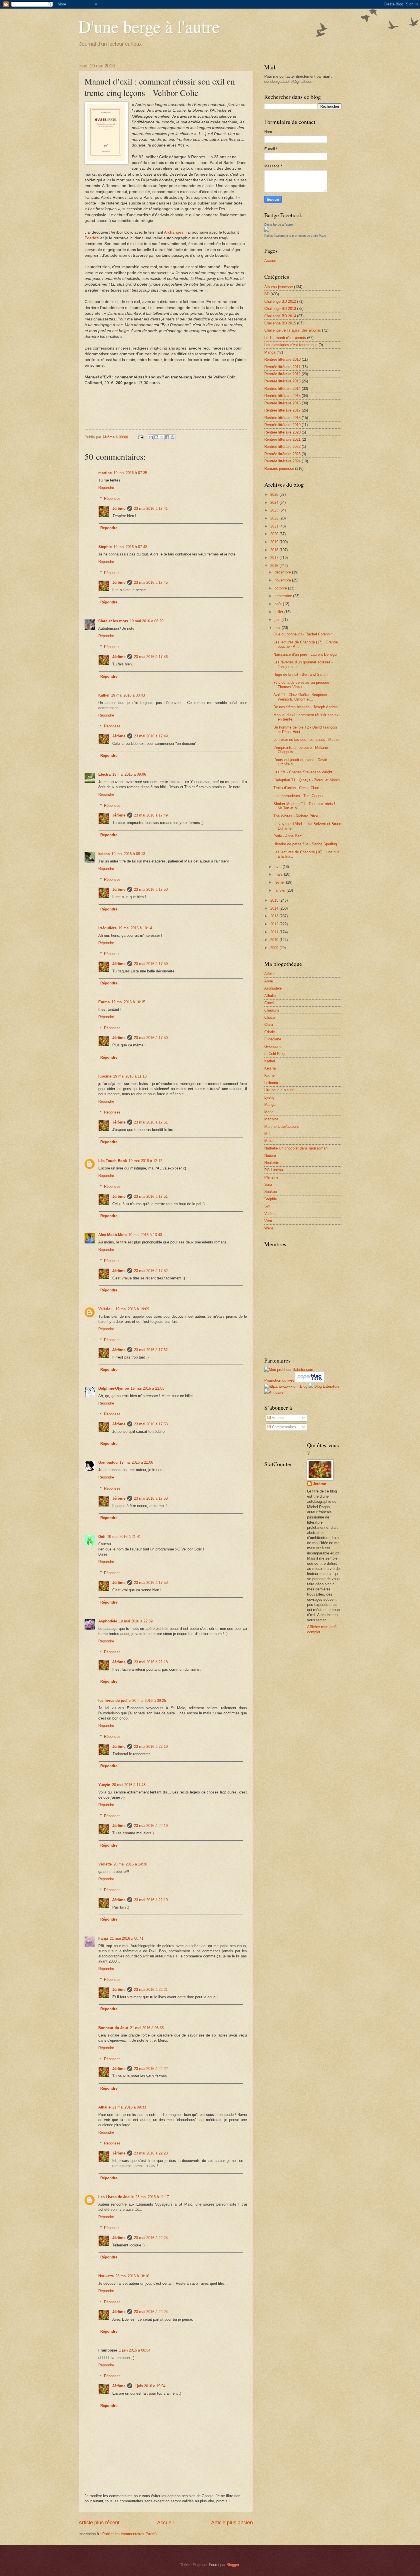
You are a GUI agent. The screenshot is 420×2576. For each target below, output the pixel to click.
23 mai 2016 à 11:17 (152, 2197)
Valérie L (106, 1309)
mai (278, 628)
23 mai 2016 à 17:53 (151, 1424)
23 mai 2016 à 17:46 (151, 657)
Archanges (174, 232)
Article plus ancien (232, 2523)
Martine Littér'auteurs (282, 1127)
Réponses (112, 498)
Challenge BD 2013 (280, 309)
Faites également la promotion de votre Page (295, 236)
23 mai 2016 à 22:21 (151, 1990)
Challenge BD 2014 (280, 316)
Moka (269, 1141)
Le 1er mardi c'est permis (285, 338)
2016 (275, 566)
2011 (275, 932)
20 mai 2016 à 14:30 (130, 1864)
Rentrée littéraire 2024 (282, 461)
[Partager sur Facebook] (167, 437)
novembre (283, 580)
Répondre (106, 488)
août (279, 604)
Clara (269, 1025)
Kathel (104, 695)
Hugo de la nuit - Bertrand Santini (301, 674)
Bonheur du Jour (113, 2028)
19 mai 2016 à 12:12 (145, 1161)
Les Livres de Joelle (116, 2197)
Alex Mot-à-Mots (112, 1235)
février (280, 882)
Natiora (270, 1155)
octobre (281, 588)
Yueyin (104, 1785)
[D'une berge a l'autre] (267, 230)
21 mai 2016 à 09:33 (129, 2107)
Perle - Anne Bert (288, 836)
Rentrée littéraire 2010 (282, 359)
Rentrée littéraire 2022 (282, 447)
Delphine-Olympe (114, 1388)
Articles (278, 1418)
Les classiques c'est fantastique (291, 345)
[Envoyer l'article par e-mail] (141, 437)
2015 (275, 900)
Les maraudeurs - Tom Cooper (298, 796)
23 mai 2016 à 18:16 (132, 2276)
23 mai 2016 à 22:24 (151, 2238)
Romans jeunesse (279, 469)
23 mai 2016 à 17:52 (151, 1271)
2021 (275, 526)
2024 (275, 502)
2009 (275, 948)
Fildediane (273, 1039)
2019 (275, 542)
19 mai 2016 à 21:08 (136, 1462)
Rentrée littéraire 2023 (282, 454)
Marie (269, 1112)
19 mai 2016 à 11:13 (130, 1076)
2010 (275, 940)
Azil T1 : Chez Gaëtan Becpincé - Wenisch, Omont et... (301, 697)
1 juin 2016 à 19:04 (150, 2386)
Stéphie (271, 1199)
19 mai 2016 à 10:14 (135, 928)
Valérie (270, 1214)
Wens (269, 1228)
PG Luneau (274, 1170)
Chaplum (272, 1010)
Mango (270, 1105)
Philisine (271, 1177)
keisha (104, 854)
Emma (104, 1002)
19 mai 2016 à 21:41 (124, 1537)
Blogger (233, 2565)
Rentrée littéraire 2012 (282, 374)
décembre (283, 572)
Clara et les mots (113, 621)
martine (105, 473)
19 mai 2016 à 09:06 (129, 774)
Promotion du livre (279, 1380)
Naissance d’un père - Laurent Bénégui (305, 654)
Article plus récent (99, 2523)
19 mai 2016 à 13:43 (145, 1235)
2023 (275, 510)
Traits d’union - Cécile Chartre (298, 788)
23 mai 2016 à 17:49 (151, 736)
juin (278, 620)
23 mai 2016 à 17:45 (151, 582)
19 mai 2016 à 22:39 (136, 1621)
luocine (105, 1076)
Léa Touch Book (113, 1161)
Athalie (104, 2107)
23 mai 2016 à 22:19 (151, 1747)
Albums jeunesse (279, 287)
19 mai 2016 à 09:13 (128, 854)
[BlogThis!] (156, 437)
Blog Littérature (327, 1386)
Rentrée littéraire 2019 (282, 425)
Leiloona (271, 1083)
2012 (275, 924)
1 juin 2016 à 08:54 (135, 2350)
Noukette (106, 2276)
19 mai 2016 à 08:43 (128, 695)
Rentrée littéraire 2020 (282, 432)
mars (279, 874)
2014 (275, 908)
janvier (281, 890)
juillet (279, 612)
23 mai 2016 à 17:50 (151, 889)
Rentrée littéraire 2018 (282, 418)
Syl (267, 1206)
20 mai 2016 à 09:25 (149, 1701)
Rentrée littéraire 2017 (282, 410)
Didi (102, 1537)
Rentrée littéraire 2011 (282, 367)
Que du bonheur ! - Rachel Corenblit (303, 634)
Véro (268, 1221)
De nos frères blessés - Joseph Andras (306, 707)
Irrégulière (107, 928)
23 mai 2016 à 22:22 (151, 2069)
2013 (275, 916)
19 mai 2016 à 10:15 (128, 1002)
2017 (275, 558)
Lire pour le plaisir (279, 1090)
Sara (268, 1184)
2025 (275, 494)
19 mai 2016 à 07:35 (130, 473)
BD (267, 294)
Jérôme (119, 508)
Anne (269, 981)
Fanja (103, 1938)
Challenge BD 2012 (280, 301)
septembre (284, 596)
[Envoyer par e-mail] (151, 437)
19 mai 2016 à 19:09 (132, 1309)
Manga (270, 352)
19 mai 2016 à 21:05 (147, 1388)
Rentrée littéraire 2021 (282, 439)
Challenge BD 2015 (280, 323)
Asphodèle (108, 1621)
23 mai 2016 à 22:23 (151, 2153)
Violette (105, 1864)
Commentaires (283, 1427)
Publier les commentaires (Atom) (129, 2534)
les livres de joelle (114, 1701)
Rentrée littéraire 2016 (282, 403)
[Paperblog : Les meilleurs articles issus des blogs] (310, 1380)
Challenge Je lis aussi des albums (293, 330)
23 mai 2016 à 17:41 (151, 508)
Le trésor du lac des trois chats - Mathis (306, 740)
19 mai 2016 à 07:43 (130, 547)
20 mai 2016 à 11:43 (129, 1785)
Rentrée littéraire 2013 (282, 381)
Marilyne (271, 1119)
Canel (269, 1003)
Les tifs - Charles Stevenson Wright (303, 772)
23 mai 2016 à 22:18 (151, 1662)
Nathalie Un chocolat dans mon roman (296, 1148)
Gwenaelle (273, 1047)
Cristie (270, 1032)
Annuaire (276, 1392)
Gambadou (108, 1462)
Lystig (269, 1097)
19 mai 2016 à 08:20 (147, 621)
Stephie (105, 547)
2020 (275, 534)
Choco (270, 1017)
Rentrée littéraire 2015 (282, 396)
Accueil (165, 2523)
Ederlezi (92, 238)
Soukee (271, 1192)
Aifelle (269, 974)
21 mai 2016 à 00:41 (127, 1938)
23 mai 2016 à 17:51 (151, 1122)
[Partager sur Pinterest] (173, 437)
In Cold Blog (274, 1054)
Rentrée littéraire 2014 (282, 389)
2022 (275, 518)
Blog (304, 1386)
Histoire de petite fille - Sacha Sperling (305, 844)
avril (279, 867)
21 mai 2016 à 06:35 (147, 2028)
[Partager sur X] (162, 437)
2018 (275, 550)
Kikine (269, 1075)
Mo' (267, 1134)
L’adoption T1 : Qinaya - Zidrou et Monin (307, 780)
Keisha (270, 1068)
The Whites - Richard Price (296, 816)
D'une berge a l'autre (279, 224)
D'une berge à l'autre (149, 26)
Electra (104, 774)
